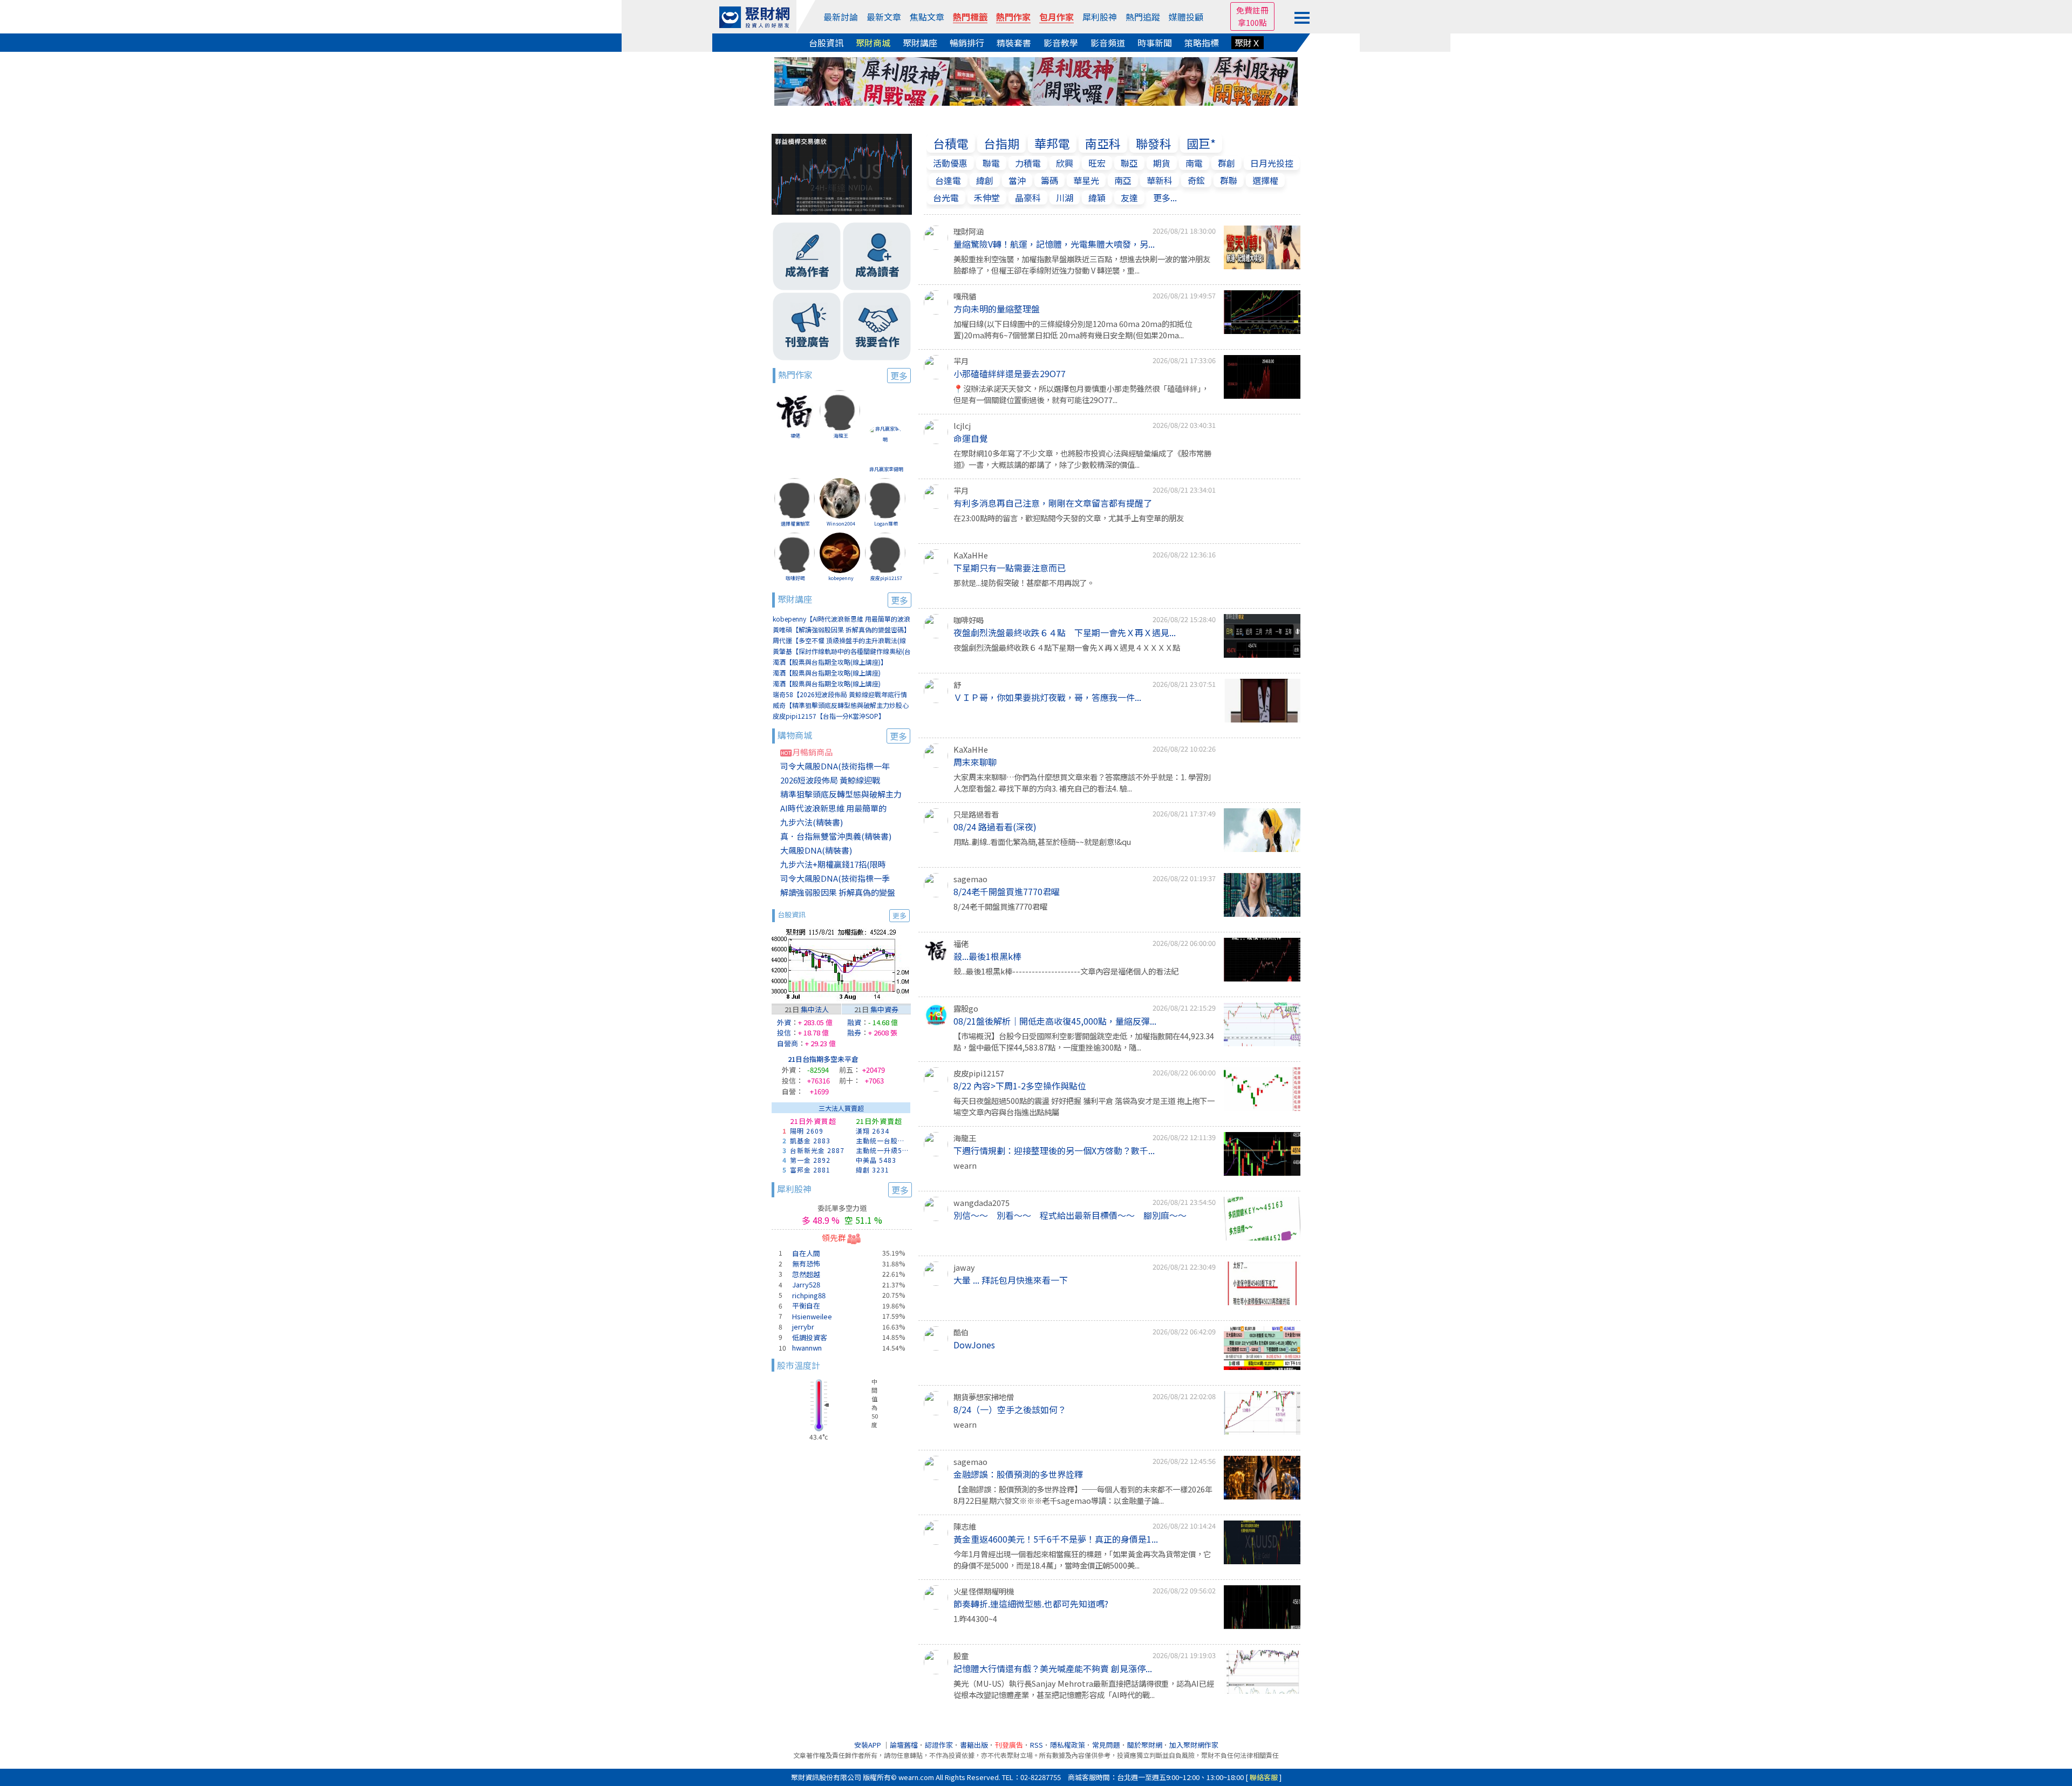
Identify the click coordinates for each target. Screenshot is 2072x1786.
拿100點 (1252, 22)
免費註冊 (1252, 10)
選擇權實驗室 (795, 524)
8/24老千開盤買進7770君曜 (1007, 891)
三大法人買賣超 (841, 1108)
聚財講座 (920, 43)
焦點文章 (927, 17)
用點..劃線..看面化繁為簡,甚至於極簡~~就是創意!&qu (1042, 841)
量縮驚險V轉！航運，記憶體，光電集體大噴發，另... (1054, 244)
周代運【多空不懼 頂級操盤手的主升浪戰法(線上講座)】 (839, 641)
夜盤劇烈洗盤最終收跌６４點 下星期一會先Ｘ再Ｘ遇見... (1065, 632)
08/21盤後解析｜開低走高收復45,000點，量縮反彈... (1055, 1021)
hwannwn (807, 1348)
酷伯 (961, 1332)
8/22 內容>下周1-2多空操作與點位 (1020, 1086)
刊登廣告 (1009, 1745)
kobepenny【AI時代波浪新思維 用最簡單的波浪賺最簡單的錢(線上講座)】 (841, 619)
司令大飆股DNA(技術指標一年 (835, 766)
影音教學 (1061, 43)
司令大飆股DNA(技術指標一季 (835, 878)
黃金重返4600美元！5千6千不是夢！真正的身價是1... (1056, 1539)
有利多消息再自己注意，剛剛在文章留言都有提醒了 (1053, 503)
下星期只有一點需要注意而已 (1010, 568)
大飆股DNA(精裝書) (816, 850)
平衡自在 (806, 1306)
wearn (965, 1165)
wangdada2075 (982, 1202)
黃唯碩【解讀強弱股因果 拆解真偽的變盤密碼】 (841, 629)
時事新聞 (1155, 43)
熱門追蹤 (1143, 17)
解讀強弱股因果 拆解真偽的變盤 (838, 892)
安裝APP (868, 1745)
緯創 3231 (873, 1170)
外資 (784, 1022)
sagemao (970, 879)
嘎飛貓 (965, 296)
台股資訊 (826, 43)
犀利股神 (1100, 17)
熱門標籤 (970, 17)
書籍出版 (974, 1745)
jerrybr (803, 1327)
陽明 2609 (807, 1131)
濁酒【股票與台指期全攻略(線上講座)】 (830, 662)
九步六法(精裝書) (812, 822)
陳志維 (965, 1526)
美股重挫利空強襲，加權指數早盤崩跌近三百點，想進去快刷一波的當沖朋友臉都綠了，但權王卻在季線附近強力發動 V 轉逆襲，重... (1082, 265)
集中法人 (815, 1009)
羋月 (961, 361)
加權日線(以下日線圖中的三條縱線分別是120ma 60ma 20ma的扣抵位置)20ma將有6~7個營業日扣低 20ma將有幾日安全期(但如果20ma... (1073, 329)
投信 (784, 1032)
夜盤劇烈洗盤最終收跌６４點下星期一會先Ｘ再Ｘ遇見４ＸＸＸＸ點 (1067, 647)
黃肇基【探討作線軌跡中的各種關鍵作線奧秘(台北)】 (842, 652)
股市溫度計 (799, 1365)
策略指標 (1202, 43)
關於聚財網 (1145, 1745)
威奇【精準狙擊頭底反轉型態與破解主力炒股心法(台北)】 (841, 705)
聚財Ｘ (1248, 43)
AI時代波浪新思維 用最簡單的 (833, 808)
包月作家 (1057, 17)
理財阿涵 (969, 231)
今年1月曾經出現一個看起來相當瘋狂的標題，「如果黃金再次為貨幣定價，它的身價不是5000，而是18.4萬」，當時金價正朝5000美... (1082, 1560)
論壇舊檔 (904, 1745)
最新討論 (841, 17)
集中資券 (884, 1009)
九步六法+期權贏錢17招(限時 (833, 864)
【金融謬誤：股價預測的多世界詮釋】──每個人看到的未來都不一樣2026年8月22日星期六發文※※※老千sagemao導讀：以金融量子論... (1083, 1495)
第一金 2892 (810, 1160)
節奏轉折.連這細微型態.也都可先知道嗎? (1031, 1604)
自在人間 (806, 1253)
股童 (961, 1656)
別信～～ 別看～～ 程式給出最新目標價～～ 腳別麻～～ (1070, 1215)
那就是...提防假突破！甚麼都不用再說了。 (1024, 582)
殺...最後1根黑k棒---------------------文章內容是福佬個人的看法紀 (1066, 971)
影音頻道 (1108, 43)
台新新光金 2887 (817, 1150)
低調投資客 (810, 1337)
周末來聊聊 (975, 762)
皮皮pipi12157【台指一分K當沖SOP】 (829, 716)
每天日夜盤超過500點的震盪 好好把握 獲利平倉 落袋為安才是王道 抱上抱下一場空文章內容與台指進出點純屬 (1084, 1106)
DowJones (974, 1345)
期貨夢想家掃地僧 (984, 1397)
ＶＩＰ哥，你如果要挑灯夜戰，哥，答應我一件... (1047, 697)
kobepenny (841, 578)
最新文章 (884, 17)
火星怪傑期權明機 (984, 1591)
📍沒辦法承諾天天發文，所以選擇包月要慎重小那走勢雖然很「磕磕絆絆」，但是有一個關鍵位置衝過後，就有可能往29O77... (1081, 394)
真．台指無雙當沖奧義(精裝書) (836, 836)
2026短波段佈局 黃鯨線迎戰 (830, 780)
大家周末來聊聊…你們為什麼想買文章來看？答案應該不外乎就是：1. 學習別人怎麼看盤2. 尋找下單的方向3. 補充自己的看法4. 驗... (1082, 783)
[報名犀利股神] (1036, 80)
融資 (854, 1022)
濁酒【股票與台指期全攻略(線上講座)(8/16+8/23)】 (827, 684)
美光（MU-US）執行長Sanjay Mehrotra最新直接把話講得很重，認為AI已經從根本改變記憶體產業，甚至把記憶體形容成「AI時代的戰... (1084, 1689)
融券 (854, 1032)
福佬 (795, 436)
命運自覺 (971, 438)
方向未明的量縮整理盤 (997, 309)
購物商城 (842, 735)
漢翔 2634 (873, 1131)
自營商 (788, 1043)
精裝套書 (1014, 43)
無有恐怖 (806, 1263)
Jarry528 (806, 1284)
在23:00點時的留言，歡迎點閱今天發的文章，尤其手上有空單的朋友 (1069, 518)
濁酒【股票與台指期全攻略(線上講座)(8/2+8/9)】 (827, 673)
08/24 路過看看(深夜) (995, 827)
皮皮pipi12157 (886, 578)
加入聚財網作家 (1194, 1745)
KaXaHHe (971, 555)
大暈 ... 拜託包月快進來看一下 (1011, 1280)
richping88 (809, 1295)
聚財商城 (873, 43)
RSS (1037, 1745)
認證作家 (939, 1745)
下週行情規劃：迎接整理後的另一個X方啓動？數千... (1054, 1150)
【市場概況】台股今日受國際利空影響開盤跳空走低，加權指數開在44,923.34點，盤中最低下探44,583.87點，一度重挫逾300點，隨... (1084, 1042)
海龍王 (841, 436)
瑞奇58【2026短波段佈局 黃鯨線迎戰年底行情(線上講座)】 (840, 695)
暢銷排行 (967, 43)
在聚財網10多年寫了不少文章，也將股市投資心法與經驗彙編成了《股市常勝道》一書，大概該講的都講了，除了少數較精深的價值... (1082, 459)
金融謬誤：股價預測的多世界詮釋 (1018, 1474)
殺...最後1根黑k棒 (987, 956)
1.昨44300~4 (975, 1618)
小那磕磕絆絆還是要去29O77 (1010, 373)
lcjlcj (962, 425)
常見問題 (1106, 1745)
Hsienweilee (812, 1316)
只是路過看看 (976, 814)
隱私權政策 (1068, 1745)
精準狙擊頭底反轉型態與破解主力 (841, 794)
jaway (964, 1267)
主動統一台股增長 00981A (883, 1140)
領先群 (834, 1238)
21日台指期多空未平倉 (823, 1059)
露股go (966, 1008)
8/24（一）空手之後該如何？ (1010, 1409)
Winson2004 (841, 524)
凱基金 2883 (810, 1140)
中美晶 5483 (876, 1160)
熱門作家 (1013, 17)
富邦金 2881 (810, 1170)
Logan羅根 (886, 524)
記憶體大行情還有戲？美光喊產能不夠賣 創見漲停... (1053, 1668)
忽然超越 (806, 1274)
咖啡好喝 (795, 578)
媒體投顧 (1186, 17)
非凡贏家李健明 (886, 469)
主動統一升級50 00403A (883, 1150)
